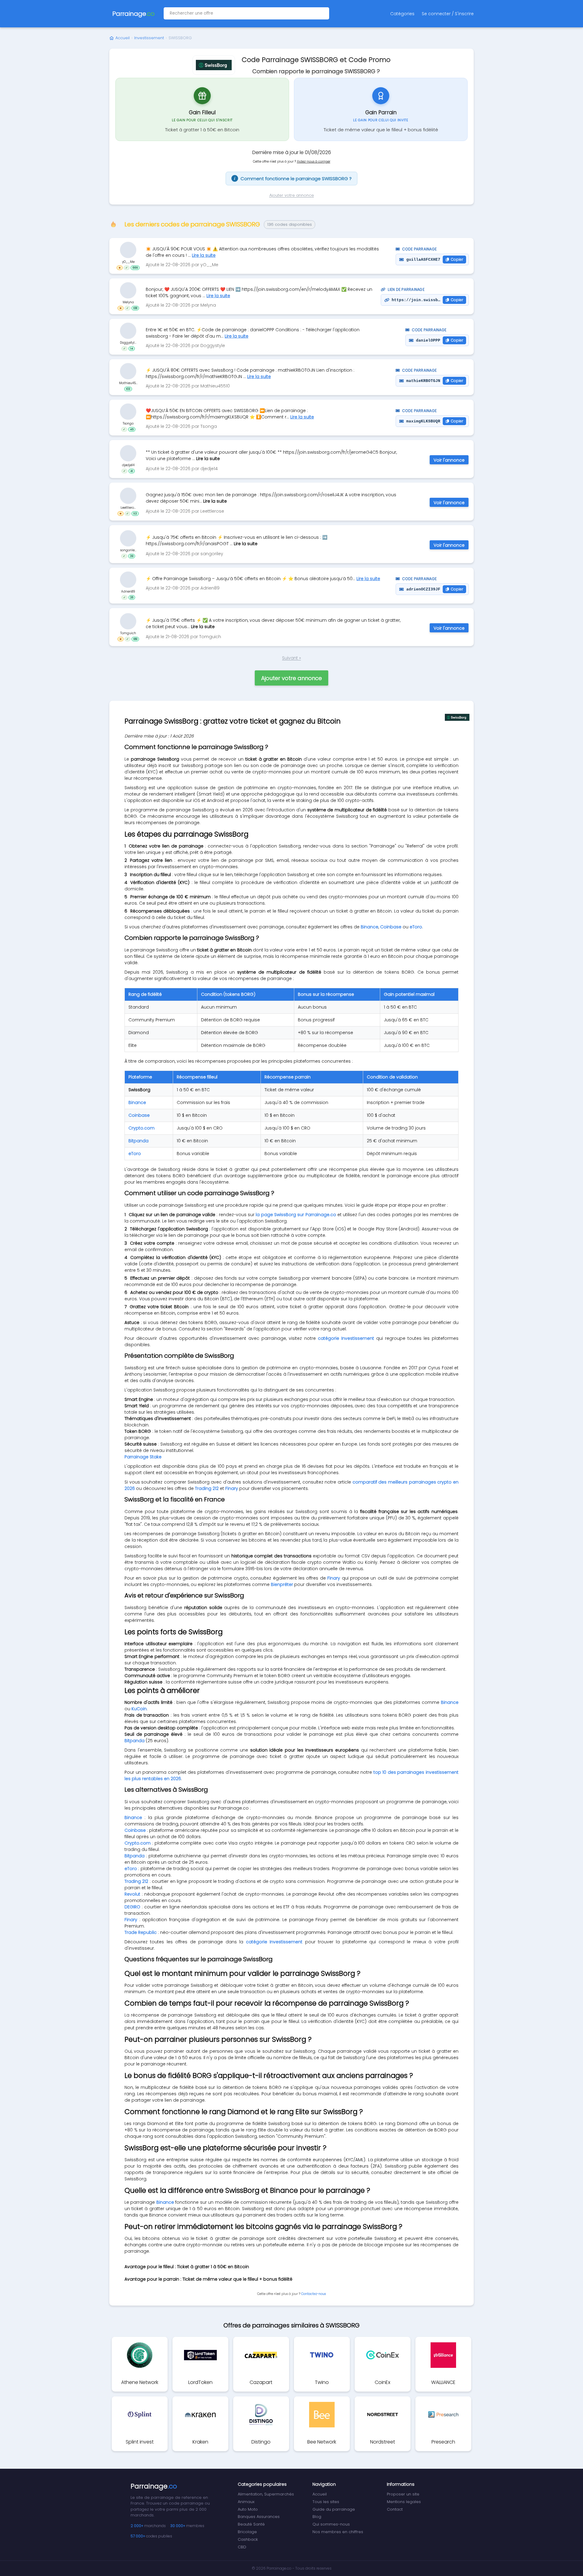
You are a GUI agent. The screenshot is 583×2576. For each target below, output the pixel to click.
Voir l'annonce (449, 460)
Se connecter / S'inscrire (448, 14)
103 (128, 389)
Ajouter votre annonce (292, 195)
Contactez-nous (314, 2294)
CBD (242, 2547)
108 (135, 308)
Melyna (128, 302)
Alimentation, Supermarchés (266, 2494)
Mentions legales (404, 2502)
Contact (395, 2509)
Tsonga (128, 423)
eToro (416, 927)
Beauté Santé (251, 2524)
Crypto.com (141, 1128)
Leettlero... (128, 507)
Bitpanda (138, 1141)
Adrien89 (128, 592)
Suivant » (291, 658)
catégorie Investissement (346, 1338)
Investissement (149, 38)
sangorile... (128, 550)
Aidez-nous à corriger (314, 162)
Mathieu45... (128, 383)
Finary (232, 1488)
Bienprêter (282, 1584)
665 (135, 268)
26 (132, 597)
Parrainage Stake (143, 1457)
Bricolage (247, 2532)
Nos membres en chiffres (338, 2532)
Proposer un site (403, 2494)
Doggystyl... (128, 343)
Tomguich (128, 633)
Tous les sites (326, 2502)
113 (135, 513)
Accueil (123, 38)
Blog (317, 2517)
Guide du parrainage (334, 2509)
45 (132, 429)
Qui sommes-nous (331, 2524)
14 (132, 349)
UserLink (128, 250)
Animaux (246, 2502)
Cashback (248, 2539)
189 (135, 639)
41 (132, 471)
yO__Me (128, 262)
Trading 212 (207, 1488)
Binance (370, 927)
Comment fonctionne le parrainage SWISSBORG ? (293, 179)
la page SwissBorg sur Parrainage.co (296, 1215)
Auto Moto (248, 2509)
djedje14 (128, 465)
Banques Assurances (259, 2517)
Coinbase (391, 927)
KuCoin (139, 1709)
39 (132, 556)
